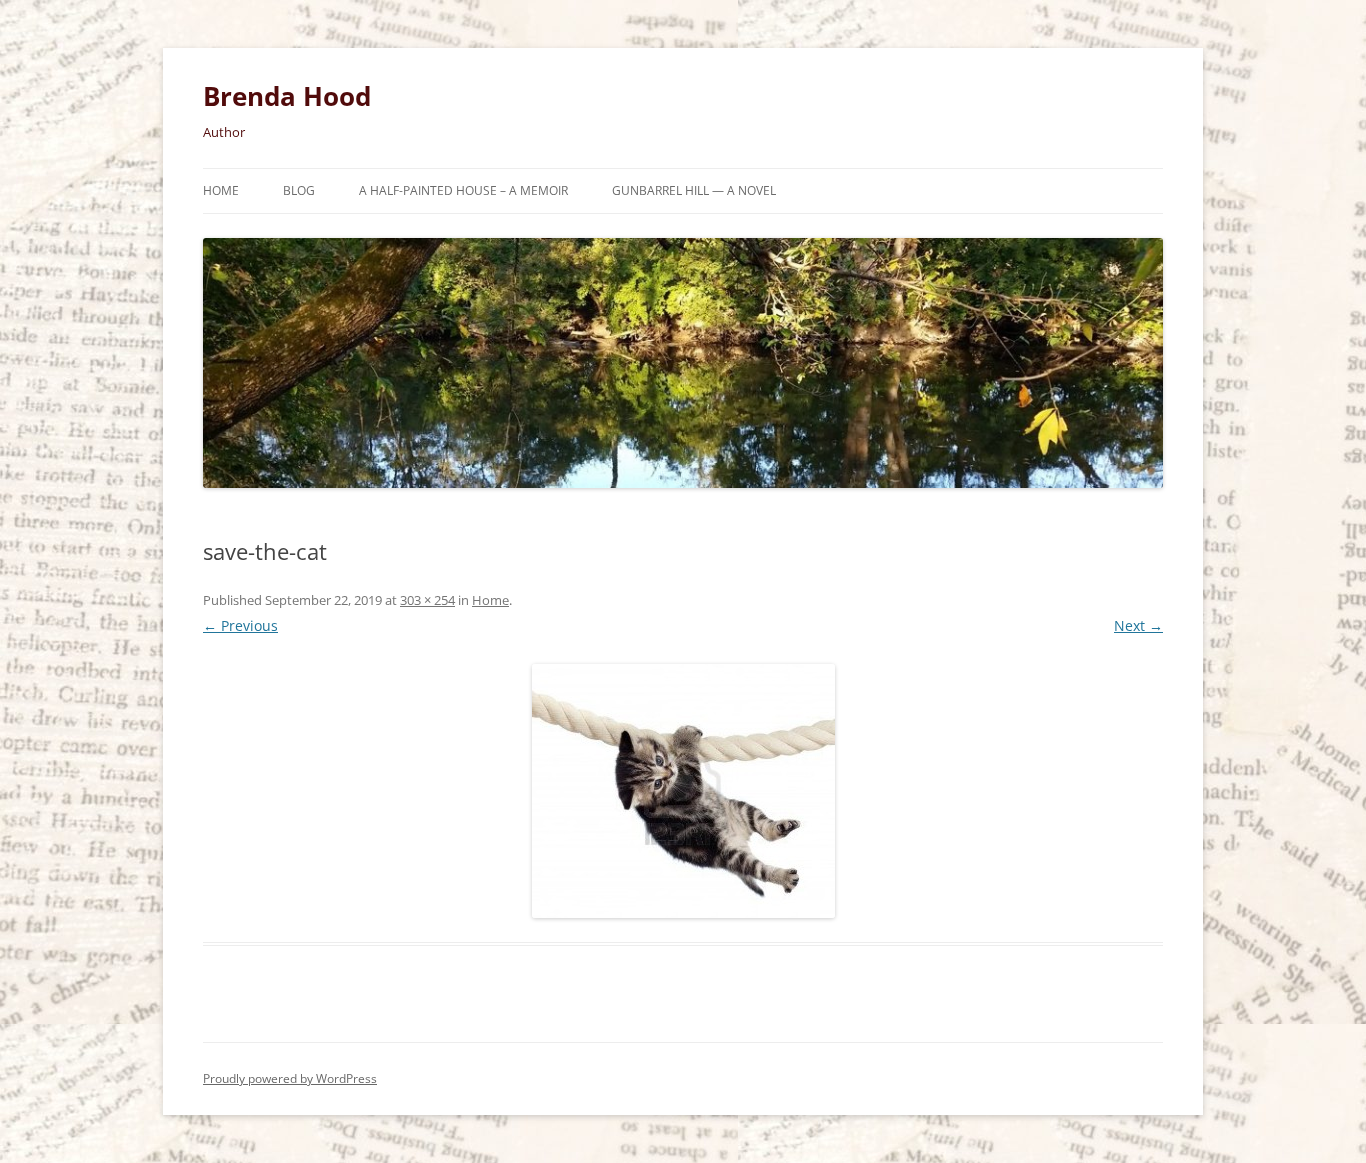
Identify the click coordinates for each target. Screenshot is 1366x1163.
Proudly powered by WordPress (290, 1078)
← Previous (240, 625)
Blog (299, 190)
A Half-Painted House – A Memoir (463, 190)
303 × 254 (427, 600)
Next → (1138, 625)
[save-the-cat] (683, 791)
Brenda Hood (287, 96)
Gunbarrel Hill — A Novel (694, 190)
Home (221, 190)
